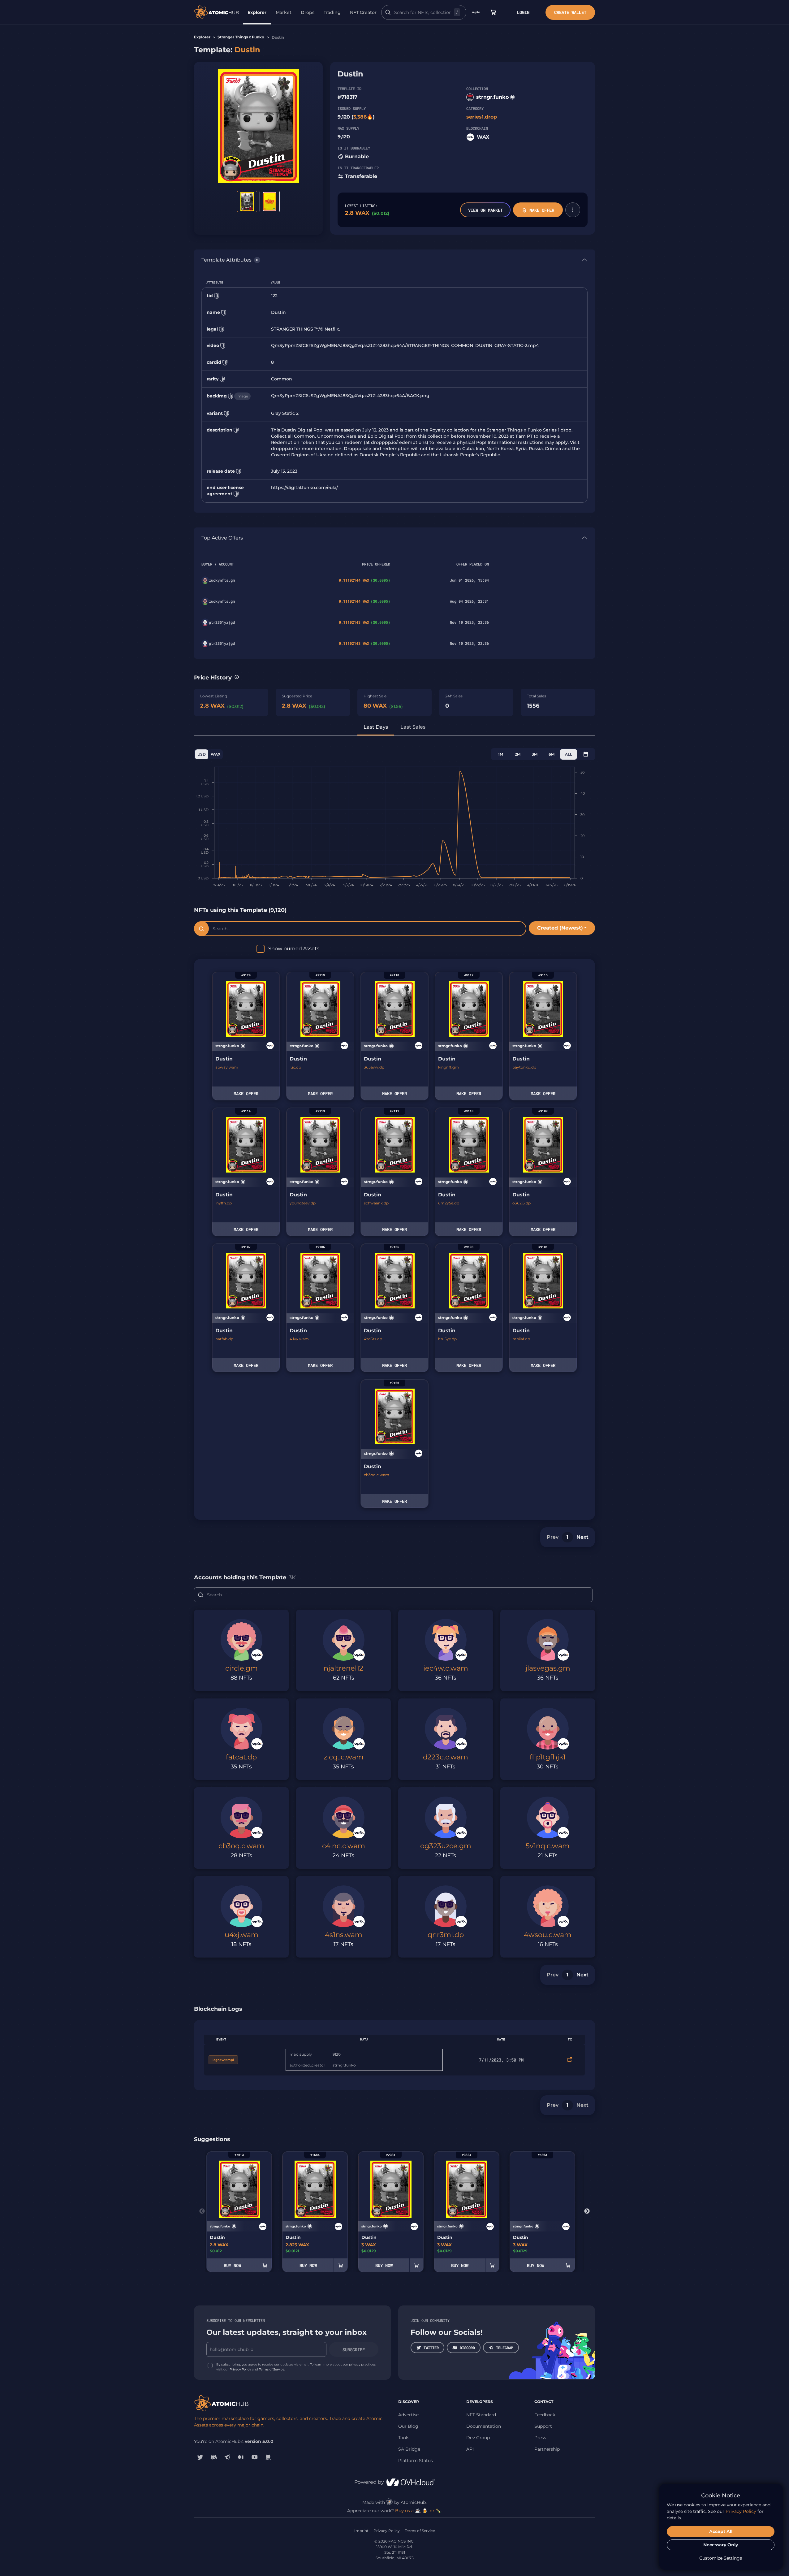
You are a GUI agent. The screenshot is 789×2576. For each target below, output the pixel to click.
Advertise (408, 2415)
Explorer (257, 12)
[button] (573, 210)
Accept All (721, 2531)
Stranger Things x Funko (241, 37)
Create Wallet (570, 12)
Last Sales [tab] (413, 727)
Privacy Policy (240, 2369)
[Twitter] (200, 2457)
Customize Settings (721, 2558)
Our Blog (408, 2426)
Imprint (361, 2531)
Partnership (547, 2449)
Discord (467, 2348)
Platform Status (416, 2461)
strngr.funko (492, 97)
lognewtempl (223, 2060)
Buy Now (232, 2265)
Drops (308, 12)
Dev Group (478, 2438)
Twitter (431, 2348)
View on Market (485, 210)
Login (523, 12)
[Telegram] (227, 2457)
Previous (202, 2211)
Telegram (505, 2348)
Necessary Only (721, 2545)
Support (543, 2426)
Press (540, 2438)
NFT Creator (363, 12)
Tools (404, 2438)
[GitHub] (268, 2457)
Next (582, 1537)
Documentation (484, 2426)
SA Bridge (409, 2449)
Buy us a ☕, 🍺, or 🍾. (418, 2511)
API (470, 2449)
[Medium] (241, 2457)
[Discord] (214, 2457)
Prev (553, 1537)
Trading (332, 12)
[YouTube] (255, 2457)
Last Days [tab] (376, 727)
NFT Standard (481, 2415)
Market (284, 12)
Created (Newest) (560, 928)
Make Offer (542, 210)
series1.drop (482, 117)
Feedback (545, 2415)
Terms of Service (272, 2369)
